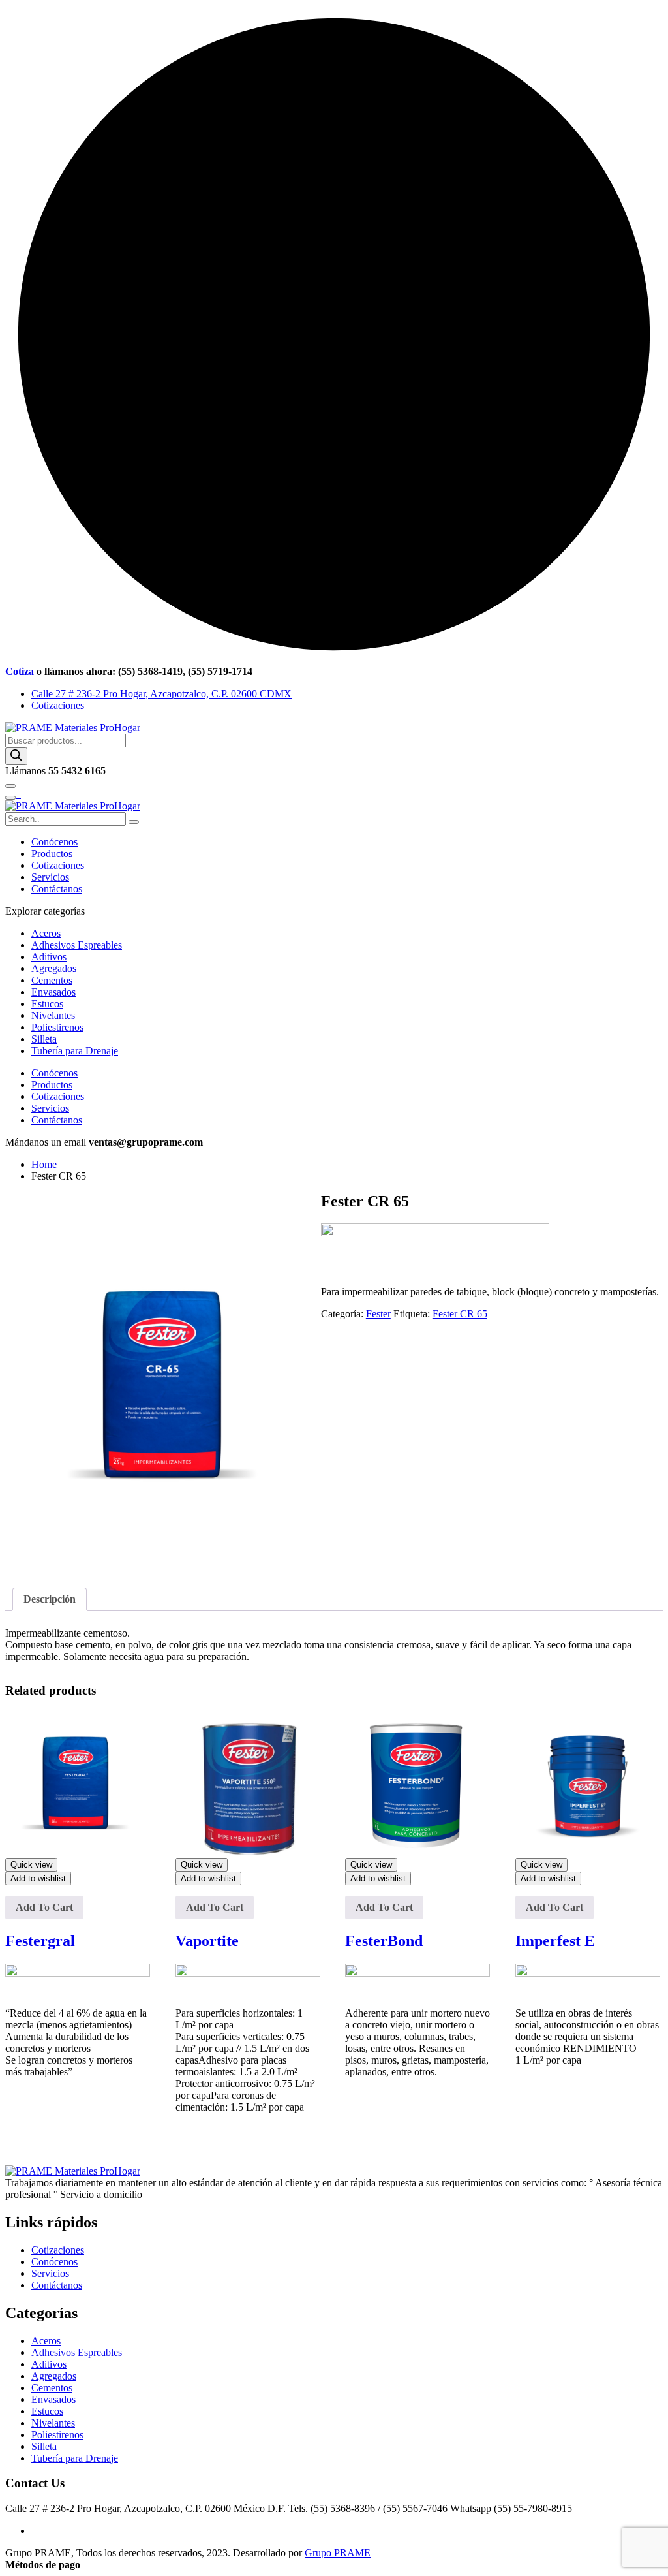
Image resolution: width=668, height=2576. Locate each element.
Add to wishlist (38, 1878)
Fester (378, 1314)
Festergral (40, 1941)
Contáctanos (57, 889)
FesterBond (384, 1941)
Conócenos (54, 842)
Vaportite (207, 1941)
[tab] (50, 1599)
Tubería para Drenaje (75, 1051)
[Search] (16, 756)
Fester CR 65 (460, 1314)
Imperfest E (555, 1941)
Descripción (50, 1599)
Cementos (52, 980)
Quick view (31, 1865)
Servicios (50, 877)
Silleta (44, 1039)
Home (47, 1164)
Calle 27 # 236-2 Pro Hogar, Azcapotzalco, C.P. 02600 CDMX (161, 694)
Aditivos (49, 957)
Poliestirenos (57, 1027)
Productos (52, 854)
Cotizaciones (58, 705)
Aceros (46, 933)
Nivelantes (53, 1015)
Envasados (53, 992)
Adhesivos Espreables (77, 945)
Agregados (54, 968)
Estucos (47, 1004)
